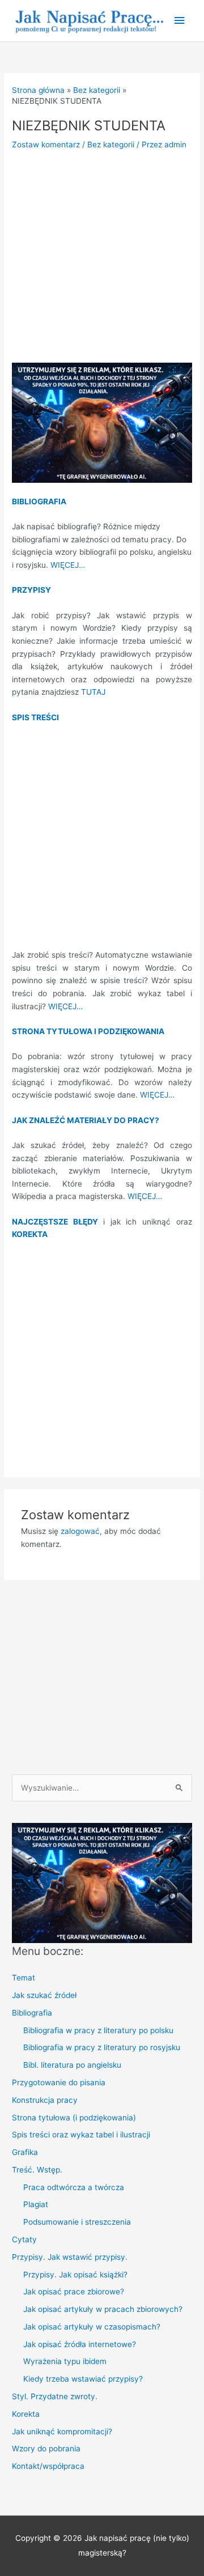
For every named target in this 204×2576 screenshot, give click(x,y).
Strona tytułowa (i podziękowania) (74, 2118)
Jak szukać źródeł (44, 1995)
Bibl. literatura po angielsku (72, 2065)
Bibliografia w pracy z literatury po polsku (98, 2030)
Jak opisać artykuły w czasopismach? (92, 2327)
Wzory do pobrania (46, 2449)
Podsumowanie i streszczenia (77, 2222)
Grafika (25, 2152)
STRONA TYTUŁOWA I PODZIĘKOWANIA (88, 1031)
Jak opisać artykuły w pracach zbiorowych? (103, 2309)
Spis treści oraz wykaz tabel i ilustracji (81, 2135)
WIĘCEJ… (68, 565)
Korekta (26, 2414)
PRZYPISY (31, 590)
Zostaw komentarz (46, 144)
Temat (24, 1978)
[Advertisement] (102, 261)
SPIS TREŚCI (35, 717)
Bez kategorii (111, 144)
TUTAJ (93, 692)
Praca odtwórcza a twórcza (74, 2187)
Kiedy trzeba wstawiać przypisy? (83, 2379)
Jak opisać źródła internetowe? (80, 2344)
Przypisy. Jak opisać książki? (75, 2275)
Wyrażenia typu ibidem (65, 2361)
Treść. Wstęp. (37, 2170)
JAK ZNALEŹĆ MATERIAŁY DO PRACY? (86, 1120)
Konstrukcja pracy (45, 2100)
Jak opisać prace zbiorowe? (74, 2292)
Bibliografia (32, 2013)
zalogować (80, 1531)
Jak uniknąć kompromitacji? (62, 2432)
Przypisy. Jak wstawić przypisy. (70, 2257)
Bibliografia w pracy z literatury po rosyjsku (102, 2047)
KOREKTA (30, 1234)
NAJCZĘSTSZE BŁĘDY (58, 1222)
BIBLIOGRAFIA (39, 501)
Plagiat (36, 2204)
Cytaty (24, 2239)
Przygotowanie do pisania (59, 2082)
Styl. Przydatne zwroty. (55, 2396)
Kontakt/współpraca (48, 2466)
